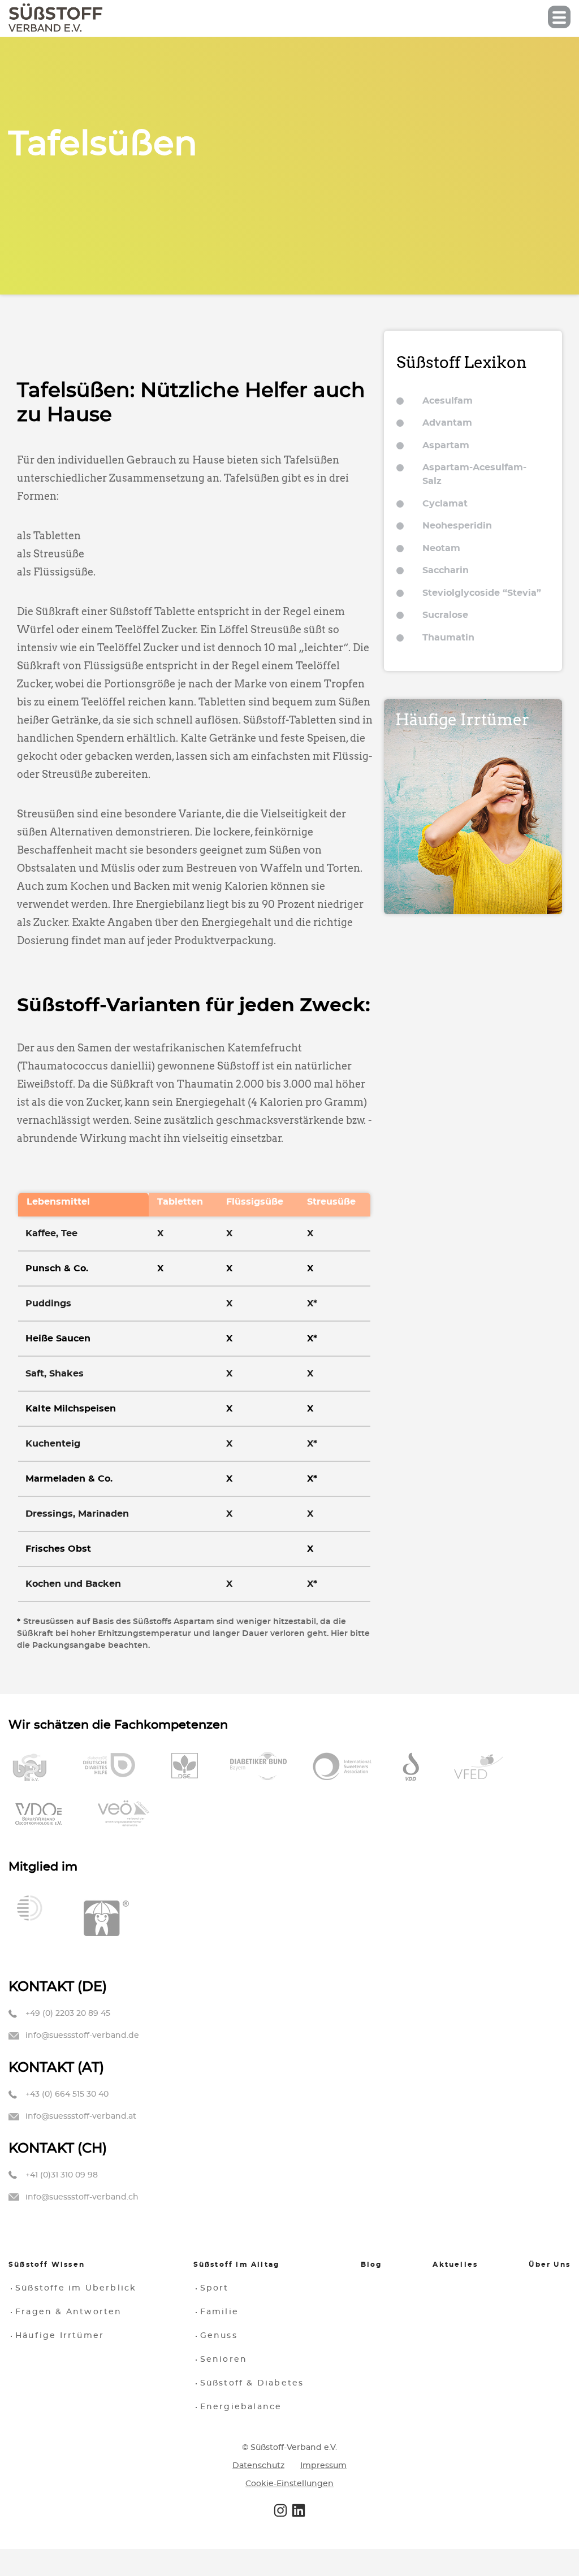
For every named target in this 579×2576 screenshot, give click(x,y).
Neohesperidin (457, 526)
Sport (215, 2288)
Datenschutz (258, 2466)
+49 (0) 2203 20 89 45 (68, 2014)
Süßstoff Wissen (47, 2265)
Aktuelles (455, 2265)
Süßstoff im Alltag (237, 2265)
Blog (371, 2265)
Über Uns (550, 2265)
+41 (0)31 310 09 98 (62, 2175)
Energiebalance (241, 2407)
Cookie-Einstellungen (289, 2484)
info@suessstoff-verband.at (81, 2116)
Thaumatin (448, 638)
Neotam (441, 548)
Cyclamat (445, 504)
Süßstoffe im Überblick (76, 2288)
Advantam (447, 423)
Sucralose (445, 615)
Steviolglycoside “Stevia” (482, 593)
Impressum (323, 2466)
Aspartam (446, 445)
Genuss (219, 2336)
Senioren (224, 2359)
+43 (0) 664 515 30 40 (67, 2094)
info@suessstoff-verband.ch (82, 2197)
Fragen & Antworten (69, 2312)
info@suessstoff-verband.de (82, 2036)
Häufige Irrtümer (60, 2336)
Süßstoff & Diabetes (252, 2383)
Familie (219, 2312)
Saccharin (446, 570)
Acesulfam (448, 401)
